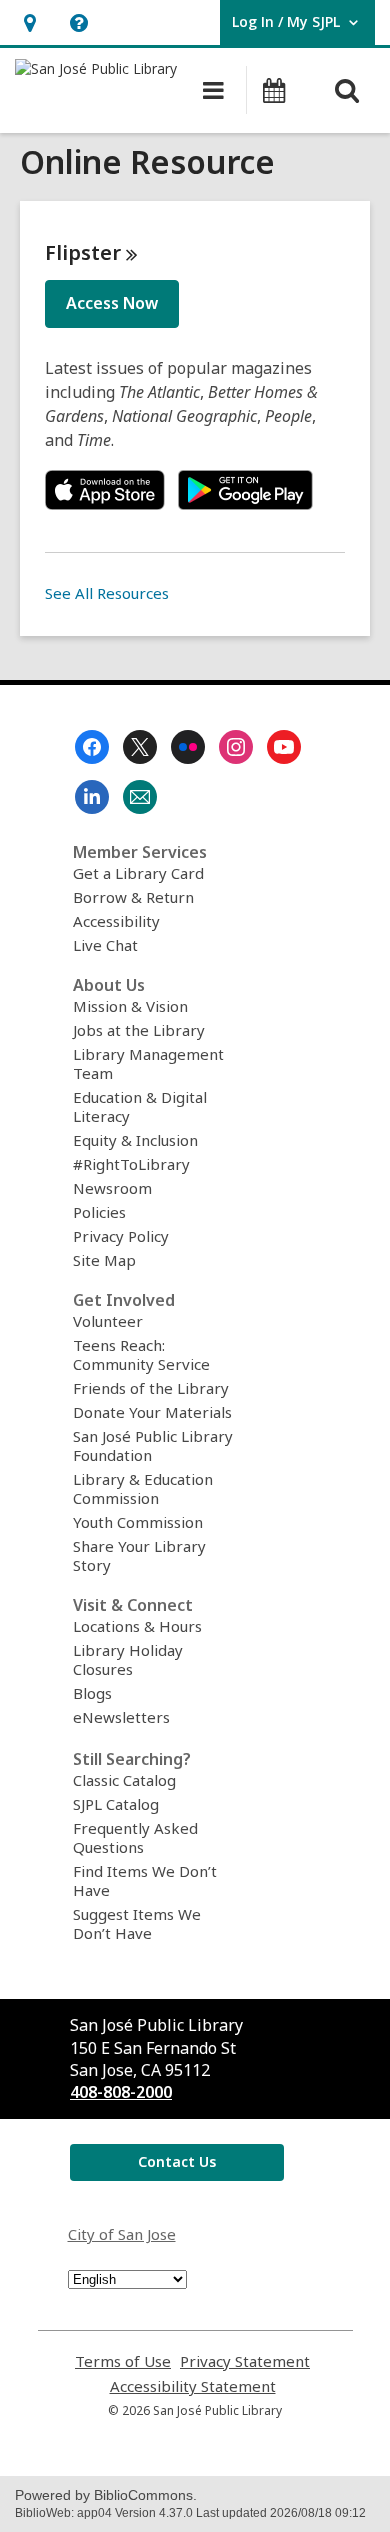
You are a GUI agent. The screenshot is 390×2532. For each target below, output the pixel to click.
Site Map (104, 1260)
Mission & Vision (130, 1006)
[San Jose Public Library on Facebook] (92, 747)
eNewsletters (121, 1717)
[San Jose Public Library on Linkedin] (92, 797)
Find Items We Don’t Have (145, 1880)
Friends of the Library (151, 1388)
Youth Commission (138, 1522)
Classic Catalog (124, 1780)
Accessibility (116, 921)
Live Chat (105, 945)
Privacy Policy (121, 1236)
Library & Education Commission (143, 1488)
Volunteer (108, 1321)
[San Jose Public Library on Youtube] (284, 747)
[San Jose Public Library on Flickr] (188, 747)
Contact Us (177, 2161)
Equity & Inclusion (135, 1140)
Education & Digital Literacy (140, 1106)
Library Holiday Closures (128, 1659)
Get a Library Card (138, 873)
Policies (99, 1212)
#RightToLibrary (131, 1164)
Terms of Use (123, 2361)
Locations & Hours (137, 1626)
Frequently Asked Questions (135, 1837)
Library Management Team (148, 1063)
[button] (29, 22)
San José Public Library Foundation (153, 1445)
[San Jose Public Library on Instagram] (236, 747)
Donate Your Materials (152, 1412)
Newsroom (112, 1188)
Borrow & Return (133, 897)
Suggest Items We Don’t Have (137, 1923)
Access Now (112, 303)
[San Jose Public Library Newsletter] (140, 797)
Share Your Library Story (139, 1555)
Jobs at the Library (139, 1030)
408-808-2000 (121, 2092)
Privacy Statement (245, 2361)
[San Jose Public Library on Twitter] (140, 747)
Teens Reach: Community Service (141, 1354)
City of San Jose (122, 2234)
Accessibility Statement (193, 2386)
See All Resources (107, 593)
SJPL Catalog (116, 1804)
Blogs (92, 1693)
